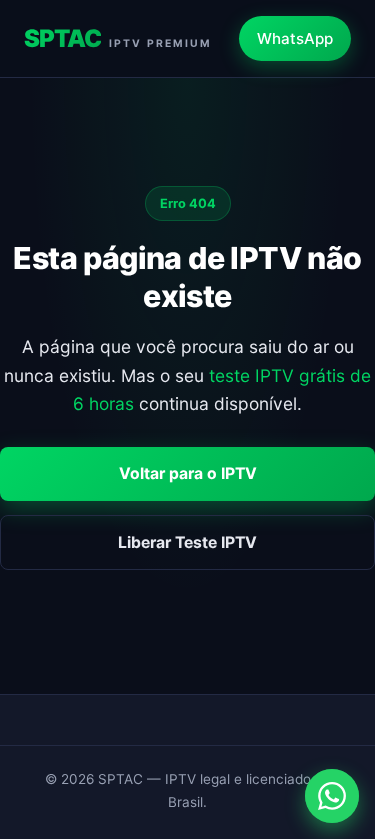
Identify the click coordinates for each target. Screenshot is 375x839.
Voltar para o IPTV (188, 473)
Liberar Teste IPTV (187, 542)
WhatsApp (295, 38)
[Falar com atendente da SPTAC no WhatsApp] (332, 796)
